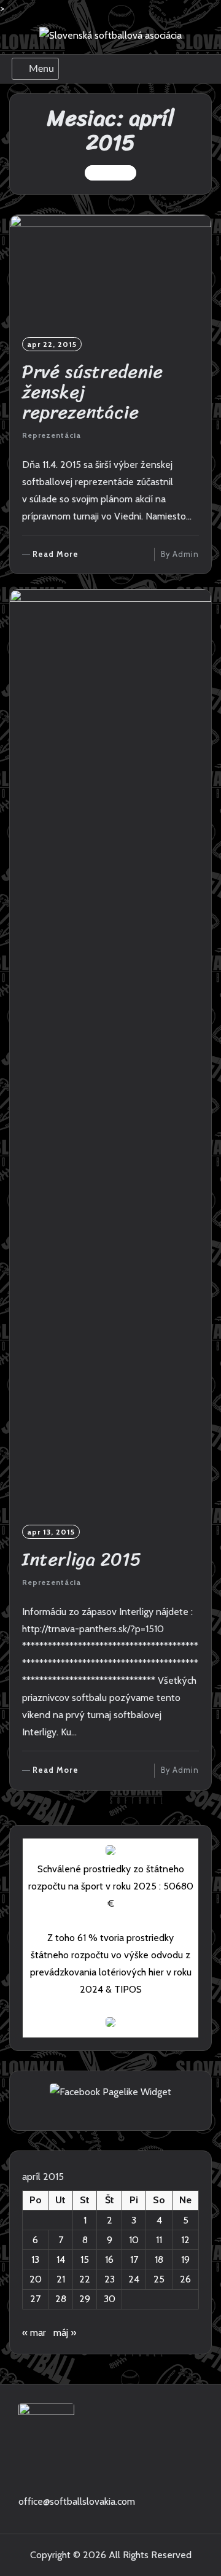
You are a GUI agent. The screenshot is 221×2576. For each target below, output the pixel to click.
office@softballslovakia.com (77, 2501)
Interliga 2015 (82, 1559)
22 (85, 2279)
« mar (34, 2333)
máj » (65, 2333)
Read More (56, 555)
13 (35, 2259)
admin (186, 554)
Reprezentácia (52, 435)
